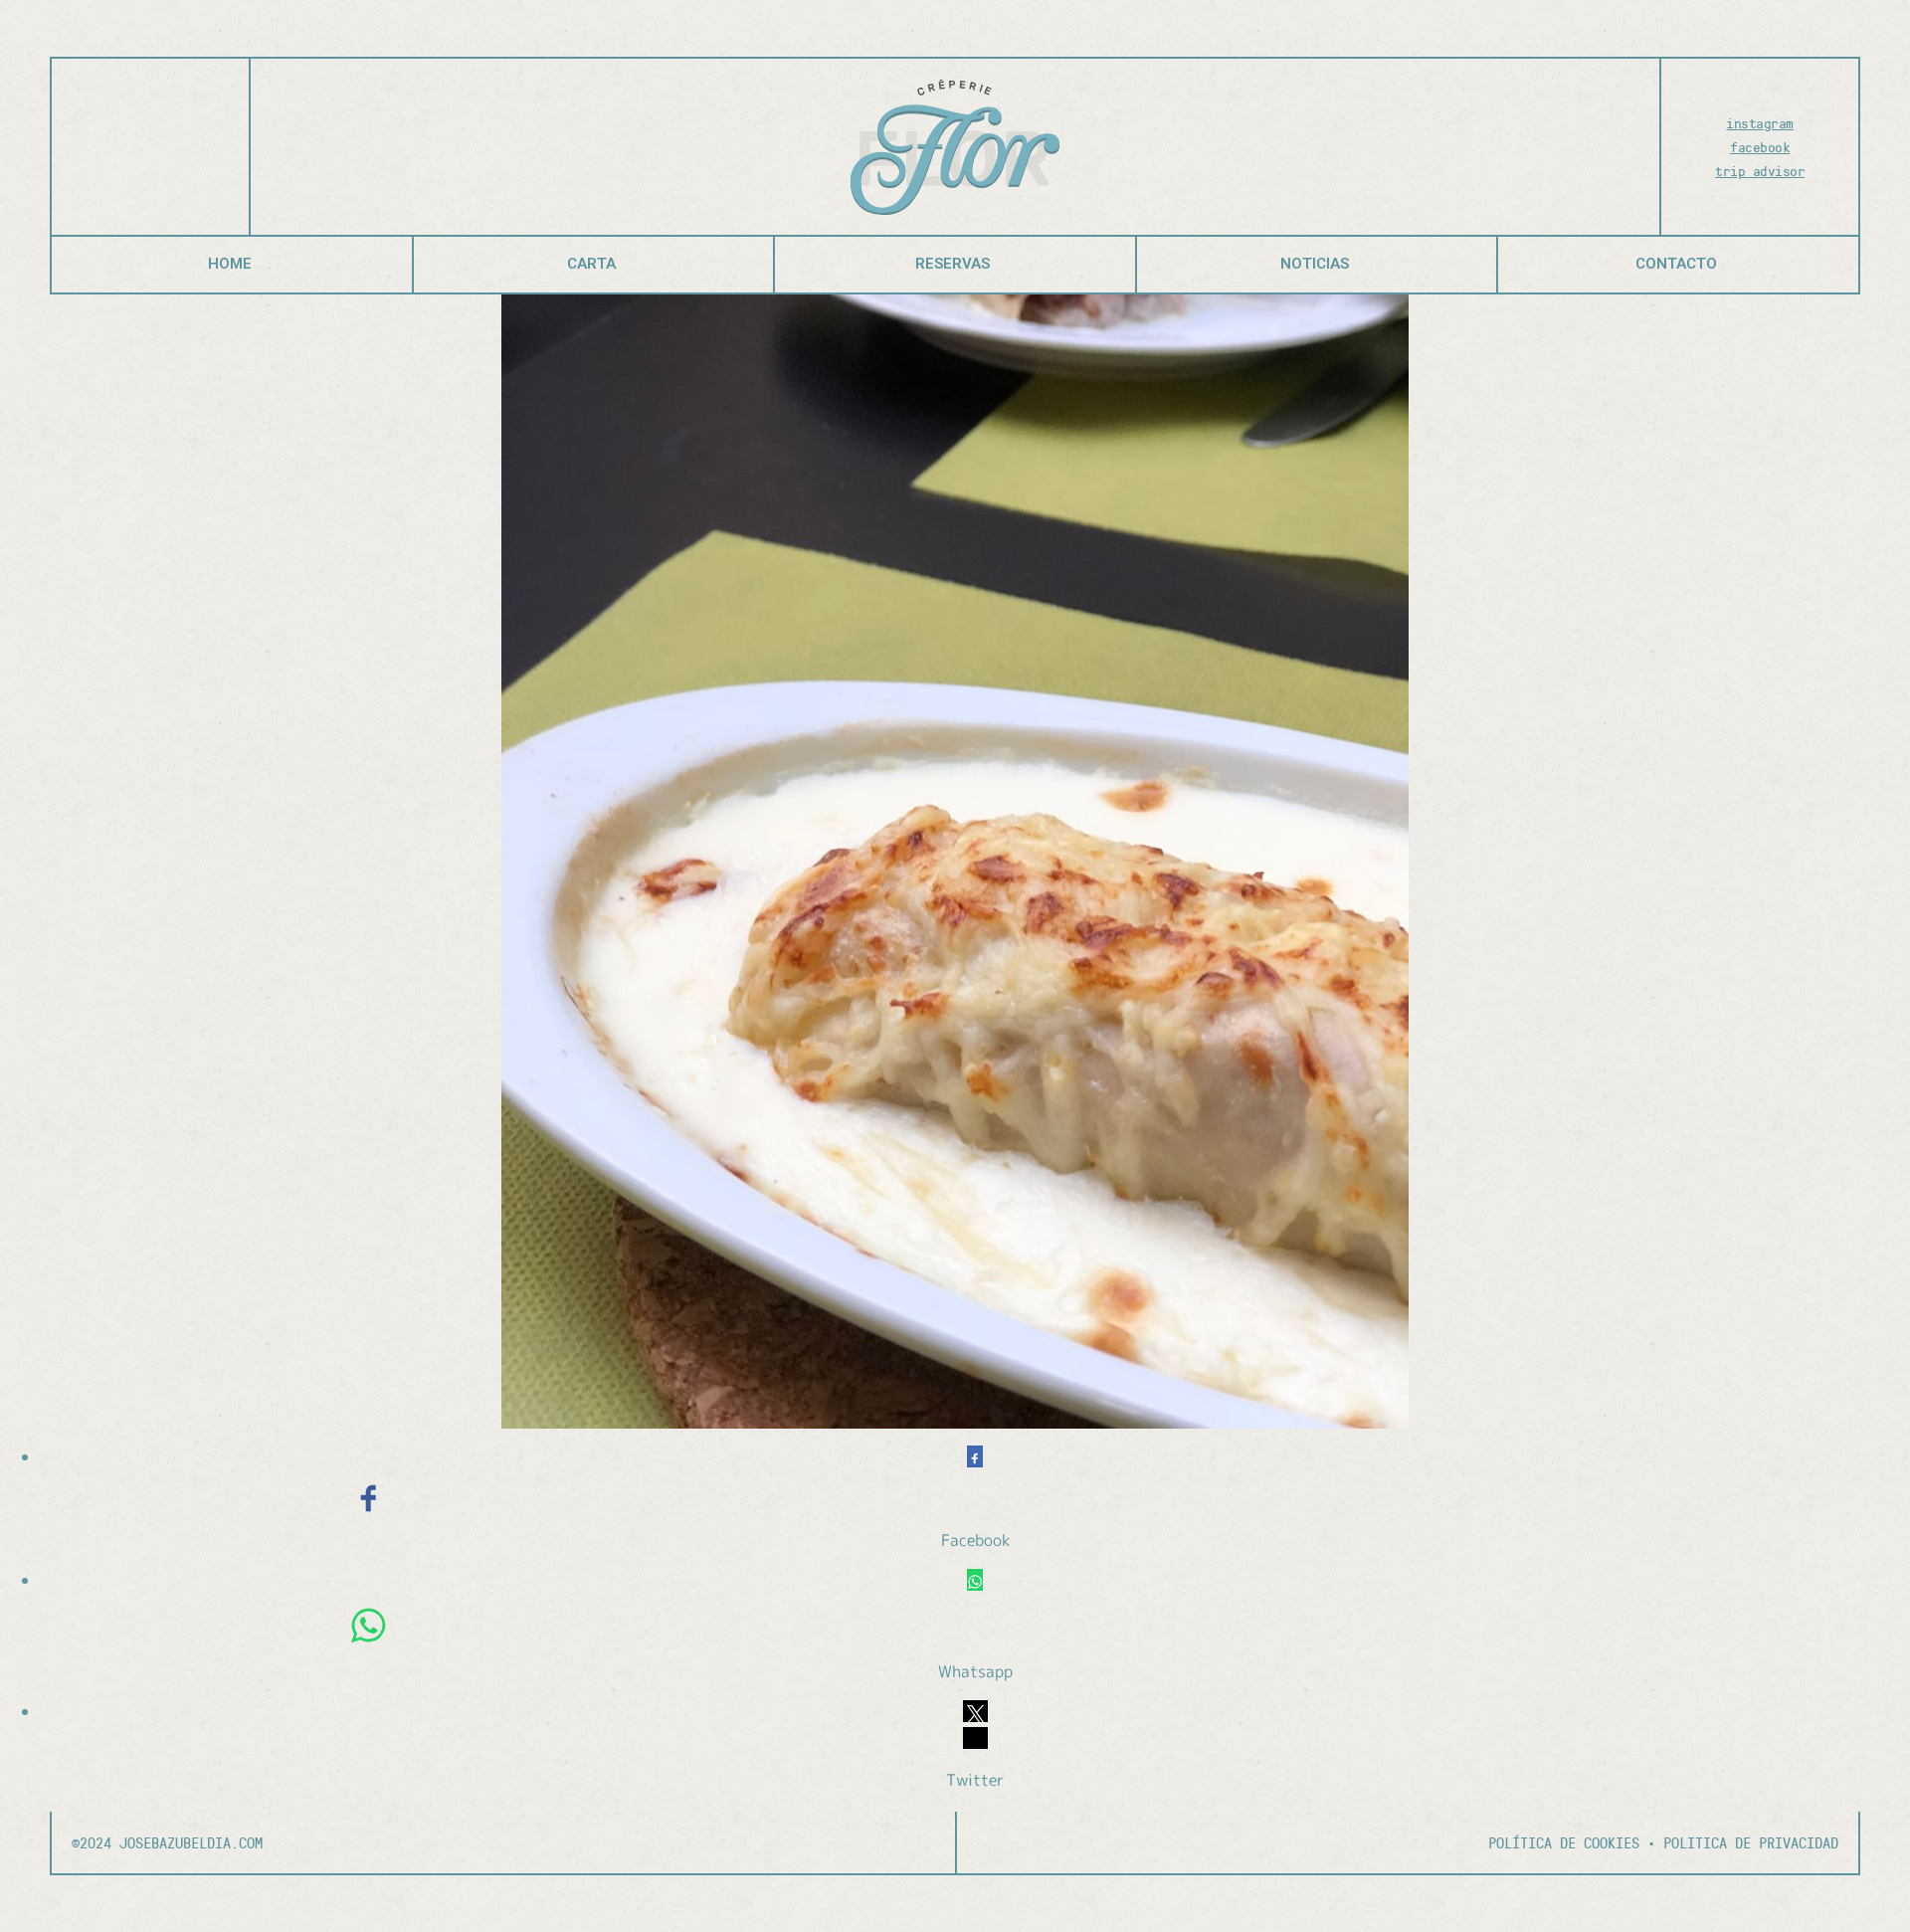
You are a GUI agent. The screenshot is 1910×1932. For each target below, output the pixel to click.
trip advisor (1760, 171)
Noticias (1315, 264)
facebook (1760, 147)
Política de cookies (1564, 1842)
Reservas (953, 264)
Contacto (1676, 264)
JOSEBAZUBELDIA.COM (187, 1842)
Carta (591, 264)
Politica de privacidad (1751, 1842)
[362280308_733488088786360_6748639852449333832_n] (955, 862)
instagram (1760, 123)
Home (230, 264)
